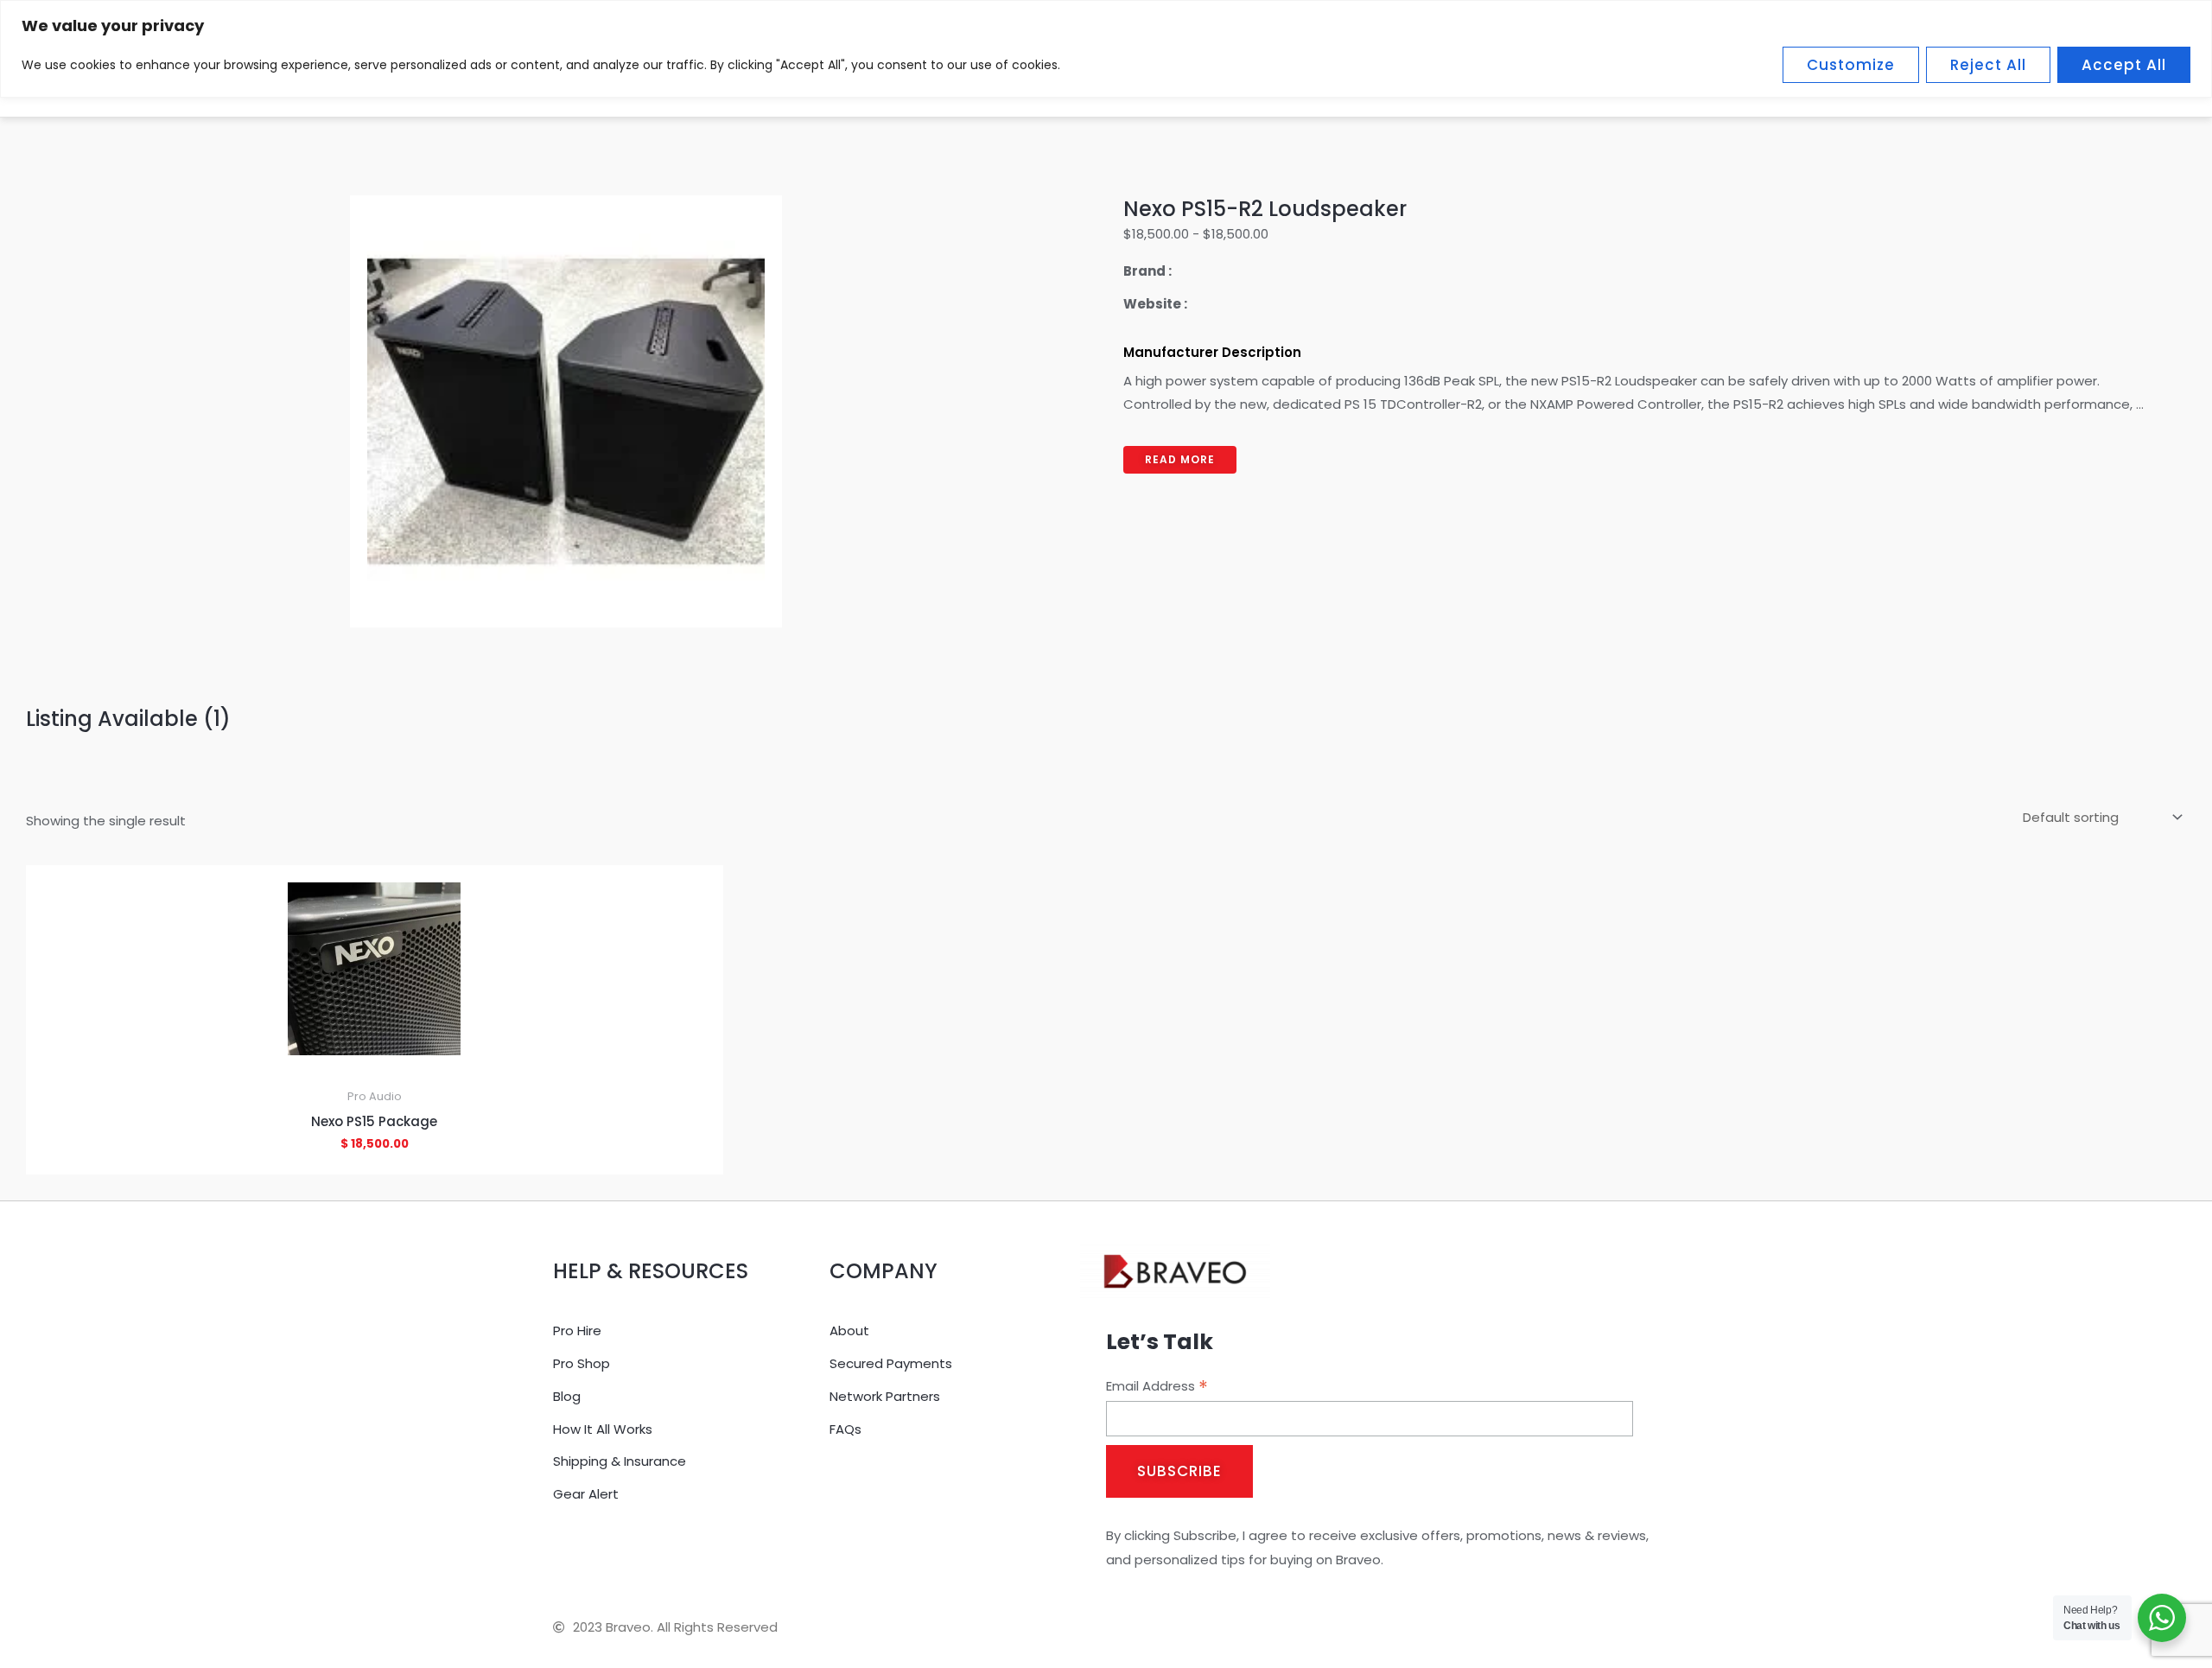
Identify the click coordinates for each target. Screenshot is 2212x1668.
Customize (1851, 65)
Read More (1180, 459)
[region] (1106, 49)
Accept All (2124, 65)
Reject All (1988, 65)
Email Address (1157, 1386)
